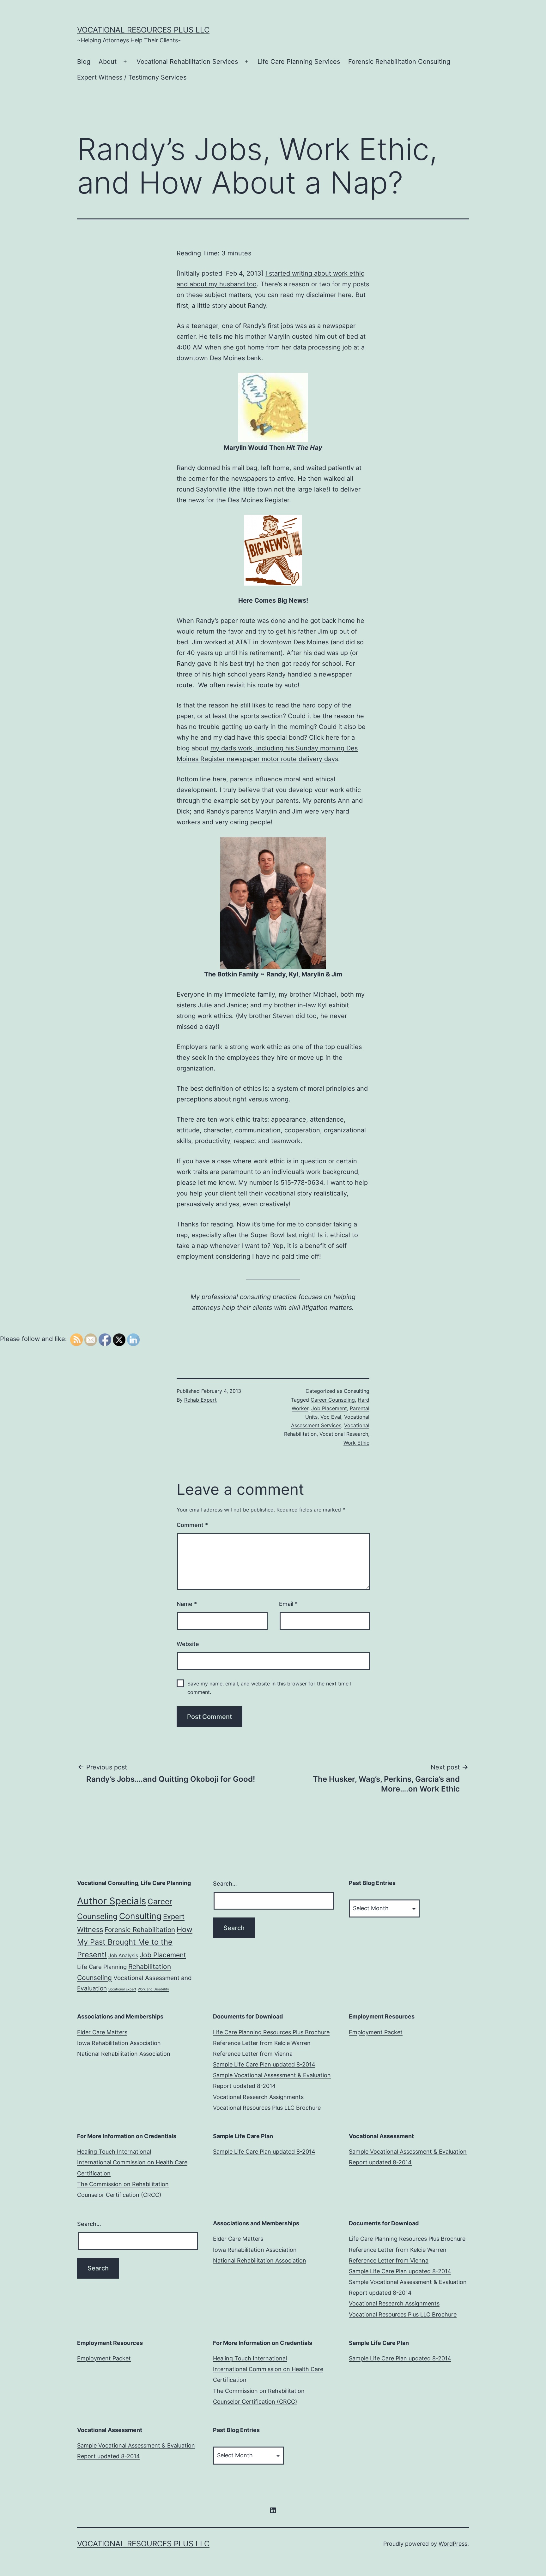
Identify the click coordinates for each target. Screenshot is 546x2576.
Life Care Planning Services (299, 62)
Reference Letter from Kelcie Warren (262, 2043)
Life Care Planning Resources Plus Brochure (271, 2032)
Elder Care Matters (102, 2032)
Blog (84, 62)
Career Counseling (333, 1400)
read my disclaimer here (316, 295)
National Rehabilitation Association (124, 2054)
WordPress (453, 2544)
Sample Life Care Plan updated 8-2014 (264, 2064)
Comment (192, 1525)
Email (288, 1604)
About (108, 62)
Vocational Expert (122, 1989)
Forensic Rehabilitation (140, 1930)
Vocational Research (344, 1434)
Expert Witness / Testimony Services (132, 77)
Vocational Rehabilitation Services (187, 62)
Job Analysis (123, 1956)
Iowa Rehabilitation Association (119, 2043)
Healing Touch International (114, 2152)
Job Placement (329, 1408)
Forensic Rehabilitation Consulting (399, 62)
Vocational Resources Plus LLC (143, 30)
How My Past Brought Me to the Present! (135, 1942)
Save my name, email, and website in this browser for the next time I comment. (269, 1688)
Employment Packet (376, 2032)
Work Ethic (356, 1443)
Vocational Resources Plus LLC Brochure (267, 2108)
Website (188, 1644)
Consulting (357, 1391)
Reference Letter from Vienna (253, 2054)
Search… (225, 1884)
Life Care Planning (102, 1967)
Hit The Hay (304, 448)
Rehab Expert (200, 1400)
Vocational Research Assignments (258, 2097)
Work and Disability (153, 1989)
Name (187, 1604)
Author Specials (112, 1901)
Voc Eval (331, 1417)
